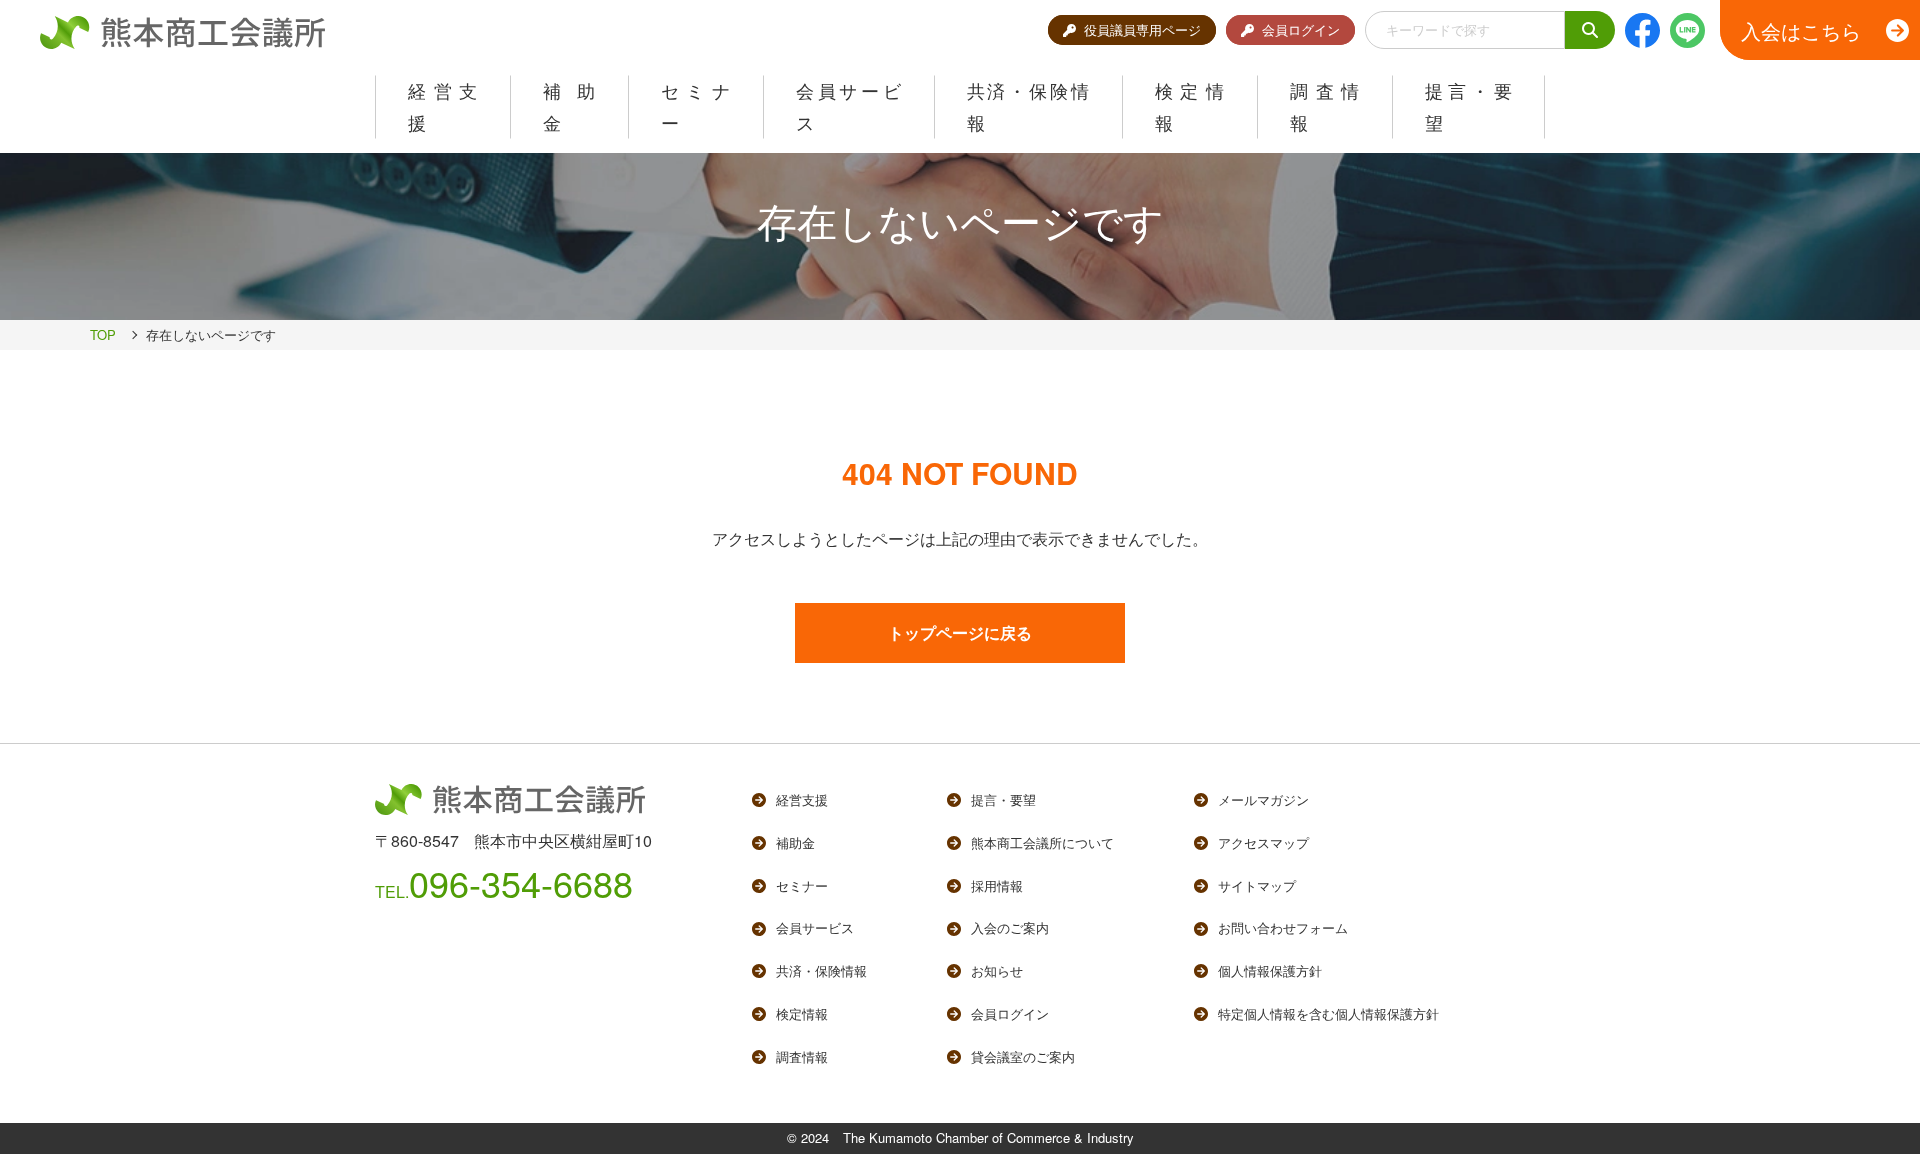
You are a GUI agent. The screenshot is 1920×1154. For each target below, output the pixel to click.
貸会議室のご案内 (1023, 1056)
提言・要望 (1003, 799)
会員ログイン (1301, 29)
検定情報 (802, 1013)
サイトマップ (1257, 885)
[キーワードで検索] (1590, 30)
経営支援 (802, 799)
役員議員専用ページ (1142, 29)
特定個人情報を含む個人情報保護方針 (1328, 1013)
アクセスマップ (1263, 842)
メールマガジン (1263, 799)
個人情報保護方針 (1270, 970)
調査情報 (802, 1056)
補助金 (795, 842)
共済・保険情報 (821, 970)
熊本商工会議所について (1042, 842)
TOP (103, 334)
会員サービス (815, 927)
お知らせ (997, 970)
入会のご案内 (1010, 927)
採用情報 (997, 885)
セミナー (802, 885)
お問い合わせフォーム (1283, 927)
